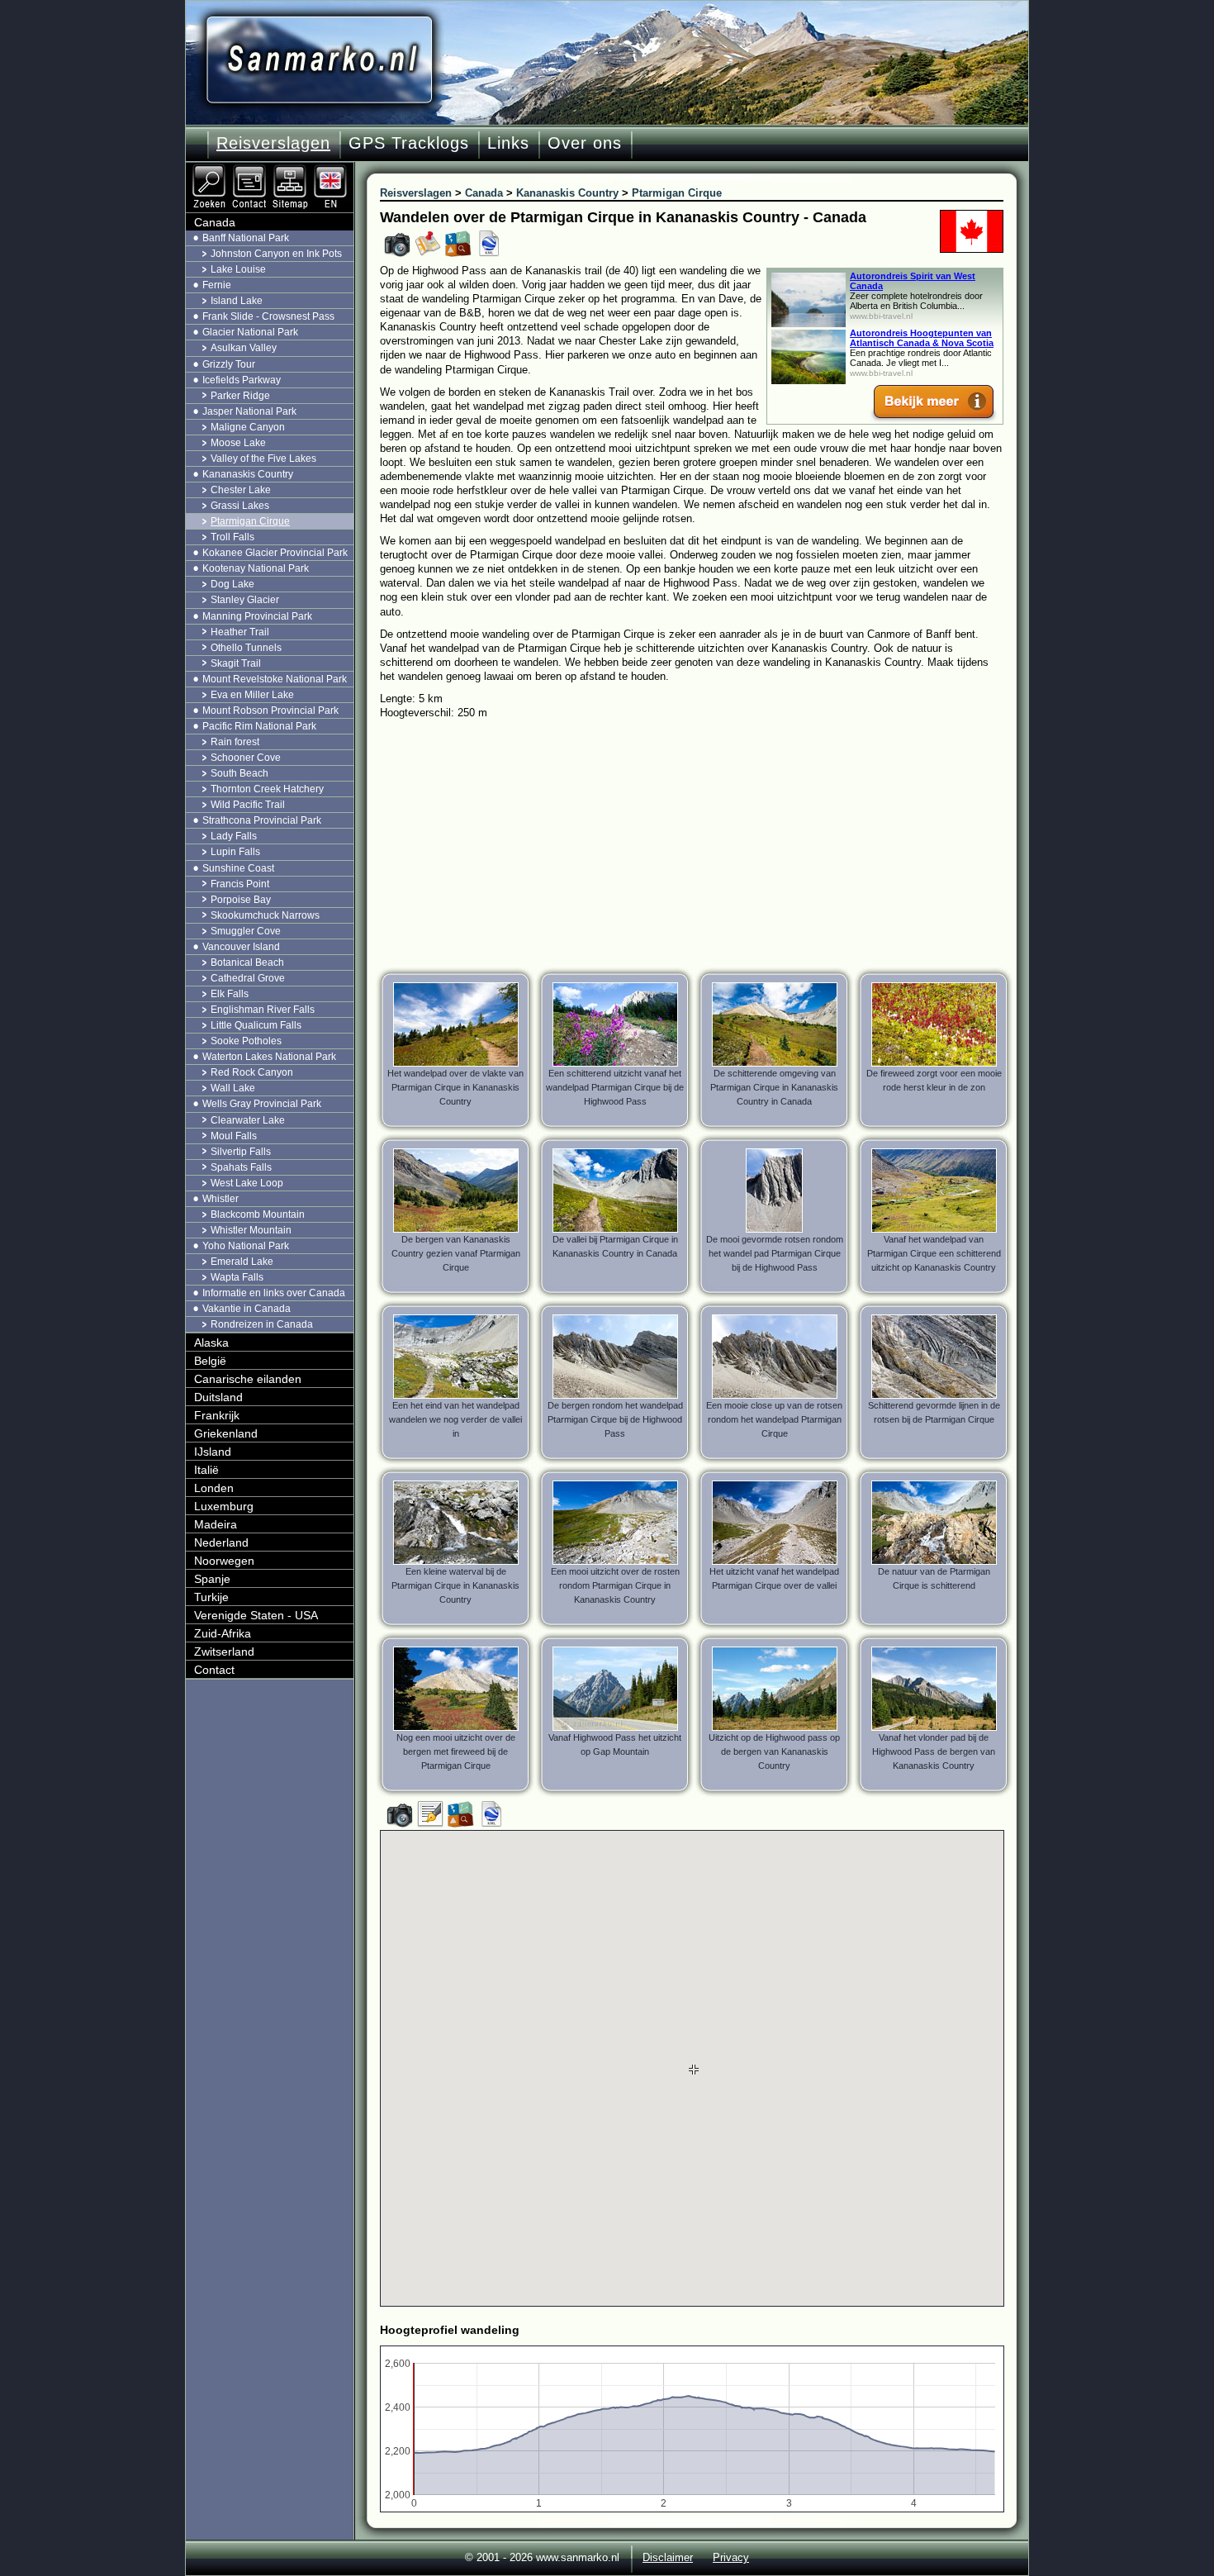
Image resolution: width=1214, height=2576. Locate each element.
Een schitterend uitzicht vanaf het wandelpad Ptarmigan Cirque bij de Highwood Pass (615, 1087)
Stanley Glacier (245, 600)
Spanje (212, 1579)
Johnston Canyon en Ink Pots (276, 254)
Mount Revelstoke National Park (275, 679)
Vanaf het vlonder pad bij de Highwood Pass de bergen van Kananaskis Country (934, 1751)
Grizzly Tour (229, 364)
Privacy (731, 2557)
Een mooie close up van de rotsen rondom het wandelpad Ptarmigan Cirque (774, 1419)
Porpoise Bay (241, 900)
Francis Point (240, 884)
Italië (206, 1470)
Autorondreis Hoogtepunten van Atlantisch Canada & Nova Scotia (922, 338)
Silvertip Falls (241, 1152)
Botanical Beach (247, 962)
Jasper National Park (249, 411)
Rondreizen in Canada (262, 1324)
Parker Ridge (240, 396)
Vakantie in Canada (247, 1309)
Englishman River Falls (263, 1010)
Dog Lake (232, 584)
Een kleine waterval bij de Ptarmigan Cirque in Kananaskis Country (455, 1585)
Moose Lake (238, 443)
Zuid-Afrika (223, 1633)
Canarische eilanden (248, 1379)
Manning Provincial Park (257, 616)
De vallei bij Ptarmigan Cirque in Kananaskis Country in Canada (615, 1246)
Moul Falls (234, 1136)
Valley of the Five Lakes (263, 459)
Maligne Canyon (248, 427)
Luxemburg (224, 1506)
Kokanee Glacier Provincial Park (275, 553)
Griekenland (226, 1433)
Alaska (211, 1343)
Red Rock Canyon (252, 1072)
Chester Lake (241, 490)
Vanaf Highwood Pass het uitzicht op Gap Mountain (615, 1744)
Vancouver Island (241, 947)
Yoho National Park (246, 1246)
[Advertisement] (704, 844)
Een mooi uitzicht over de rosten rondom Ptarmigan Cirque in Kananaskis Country (615, 1585)
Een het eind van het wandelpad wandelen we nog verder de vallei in (455, 1419)
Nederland (221, 1542)
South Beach (239, 773)
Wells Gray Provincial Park (262, 1104)
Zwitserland (224, 1652)
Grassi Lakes (240, 506)
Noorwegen (224, 1561)
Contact (214, 1670)
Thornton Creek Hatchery (267, 789)
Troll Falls (232, 537)
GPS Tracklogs (409, 143)
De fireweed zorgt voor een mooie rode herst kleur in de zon (934, 1080)
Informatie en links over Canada (274, 1293)
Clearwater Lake (248, 1120)
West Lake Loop (247, 1183)
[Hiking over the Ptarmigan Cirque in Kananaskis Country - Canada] (332, 169)
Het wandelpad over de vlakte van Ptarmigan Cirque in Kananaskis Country (455, 1087)
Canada (215, 222)
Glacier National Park (250, 332)
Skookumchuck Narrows (265, 915)
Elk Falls (230, 994)
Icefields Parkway (242, 380)
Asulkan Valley (244, 348)
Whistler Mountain (251, 1230)
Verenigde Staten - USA (256, 1615)
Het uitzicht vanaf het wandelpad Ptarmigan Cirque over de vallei (774, 1578)
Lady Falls (234, 836)
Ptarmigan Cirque (250, 521)
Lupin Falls (235, 852)
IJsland (213, 1452)
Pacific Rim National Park (259, 726)
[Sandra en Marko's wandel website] (319, 60)
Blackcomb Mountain (258, 1214)
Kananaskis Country (248, 474)
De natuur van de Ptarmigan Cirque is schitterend (934, 1578)
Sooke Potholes (246, 1041)
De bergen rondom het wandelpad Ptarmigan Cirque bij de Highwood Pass (615, 1419)
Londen (214, 1488)
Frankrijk (217, 1415)
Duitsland (218, 1397)
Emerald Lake (242, 1262)
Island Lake (237, 301)
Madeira (216, 1524)
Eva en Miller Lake (252, 695)
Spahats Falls (241, 1167)
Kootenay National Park (256, 568)
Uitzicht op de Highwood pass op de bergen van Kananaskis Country (774, 1751)
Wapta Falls (237, 1277)
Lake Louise (238, 269)
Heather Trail (240, 632)
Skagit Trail (236, 663)
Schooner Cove (246, 758)
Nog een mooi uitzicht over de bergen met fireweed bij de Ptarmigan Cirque (456, 1751)
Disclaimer (668, 2557)
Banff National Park (246, 238)
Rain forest (235, 742)
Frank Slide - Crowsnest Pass (268, 316)
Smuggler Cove (246, 931)
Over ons (585, 143)
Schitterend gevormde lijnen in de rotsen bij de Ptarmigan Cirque (934, 1412)
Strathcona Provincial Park (262, 820)
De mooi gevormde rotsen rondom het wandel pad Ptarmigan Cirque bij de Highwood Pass (775, 1253)
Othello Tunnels (246, 648)
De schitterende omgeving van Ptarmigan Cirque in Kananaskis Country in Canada (774, 1087)
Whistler (221, 1199)
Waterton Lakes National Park (269, 1057)
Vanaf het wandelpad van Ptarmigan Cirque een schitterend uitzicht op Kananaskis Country (934, 1253)
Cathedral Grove (248, 978)
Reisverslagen (273, 143)
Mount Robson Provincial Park (270, 711)
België (210, 1361)
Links (508, 143)
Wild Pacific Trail (248, 805)
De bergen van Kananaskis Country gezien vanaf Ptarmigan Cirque (456, 1253)
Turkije (211, 1597)
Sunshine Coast (238, 868)
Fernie (217, 285)
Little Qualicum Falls (256, 1025)
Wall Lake (233, 1088)
